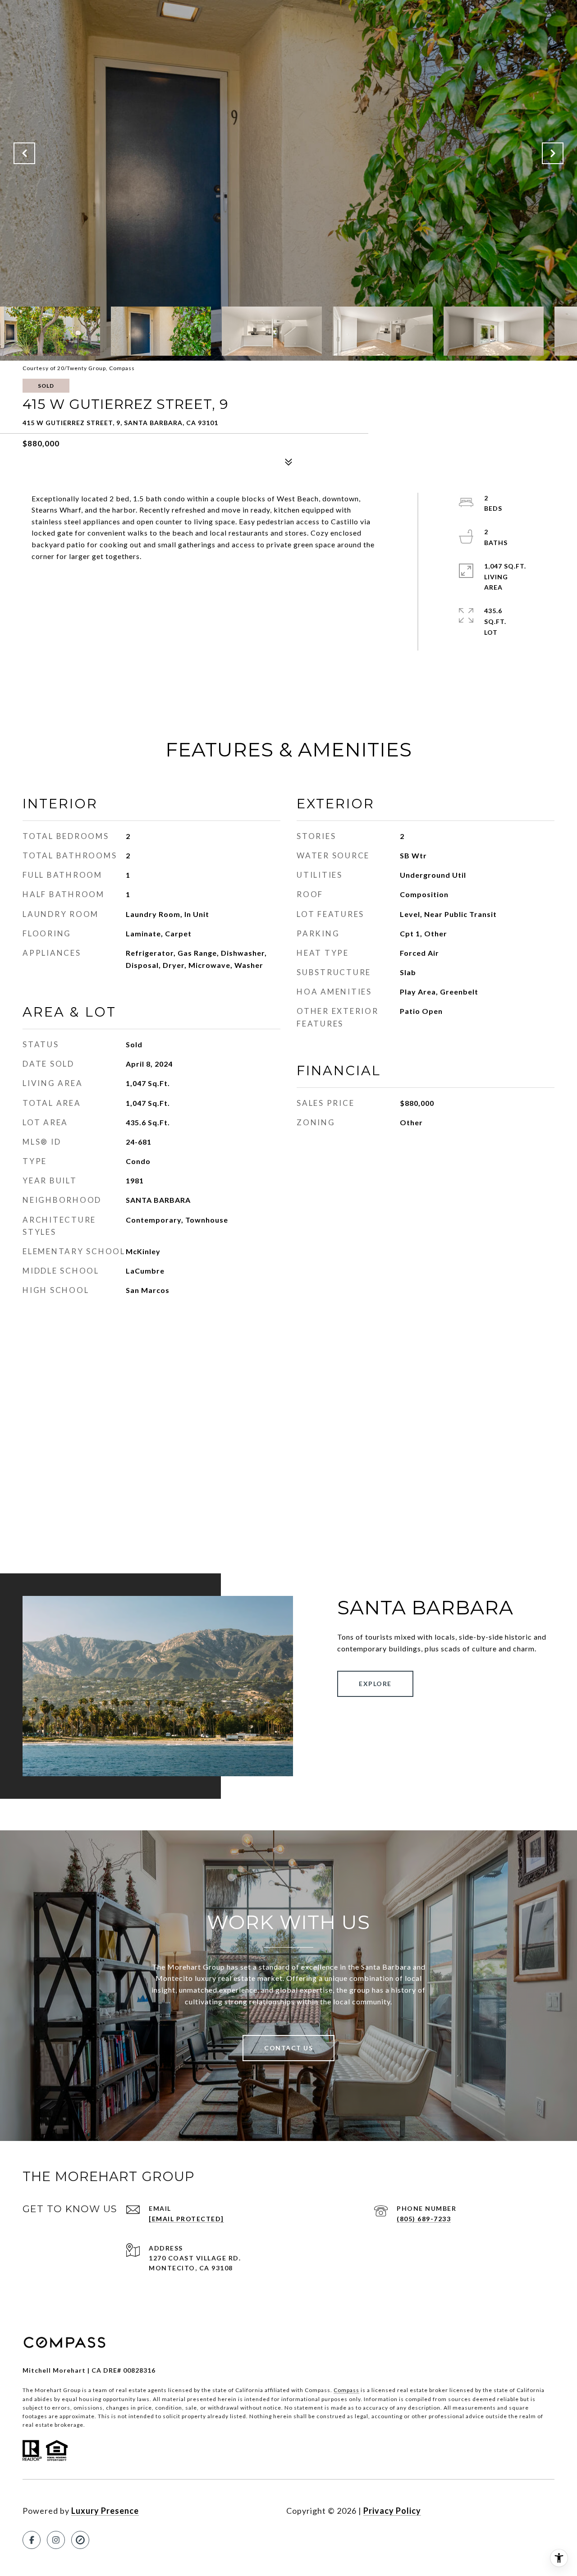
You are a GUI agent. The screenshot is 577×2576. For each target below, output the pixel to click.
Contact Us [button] (288, 2048)
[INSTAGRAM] (56, 2540)
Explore (375, 1684)
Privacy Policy (392, 2511)
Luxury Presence (105, 2511)
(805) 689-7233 (424, 2219)
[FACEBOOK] (32, 2540)
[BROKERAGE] (80, 2540)
